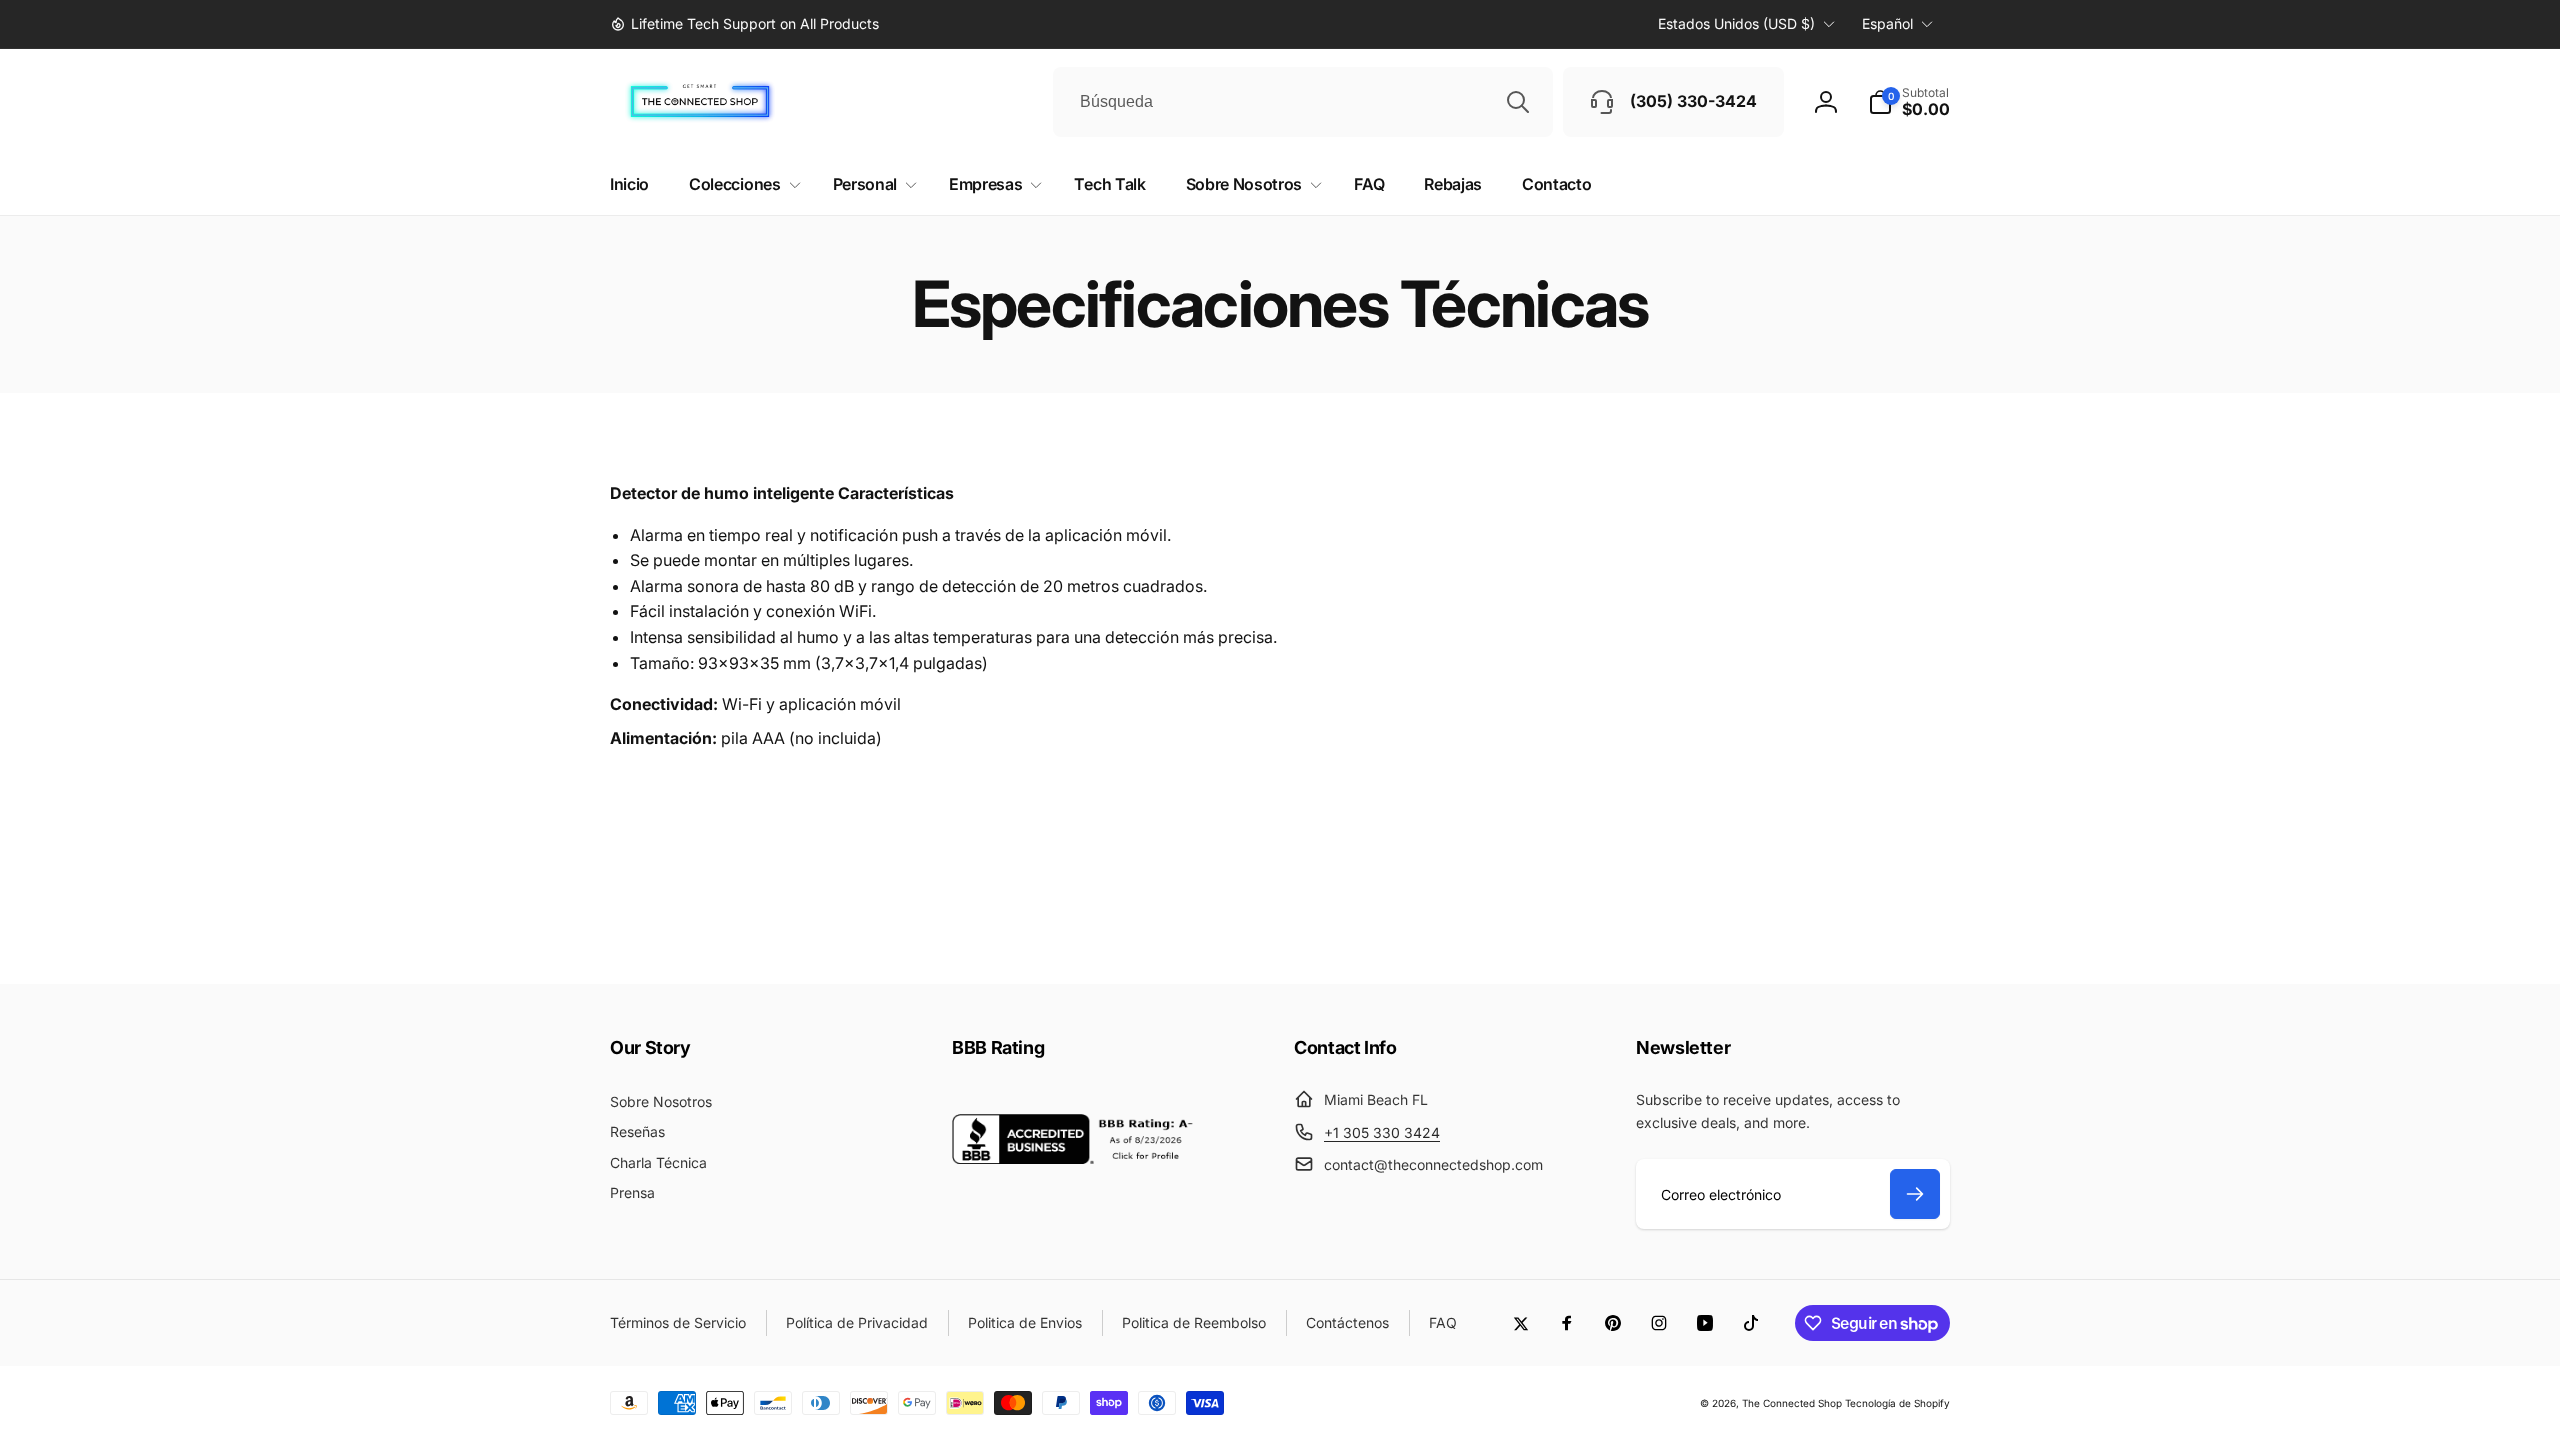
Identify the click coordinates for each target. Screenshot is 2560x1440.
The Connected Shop (1792, 1403)
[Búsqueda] (1518, 102)
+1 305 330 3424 (1382, 1132)
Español (1887, 23)
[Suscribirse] (1915, 1194)
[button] (1909, 102)
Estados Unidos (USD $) (1736, 23)
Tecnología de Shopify (1897, 1403)
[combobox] (1303, 102)
